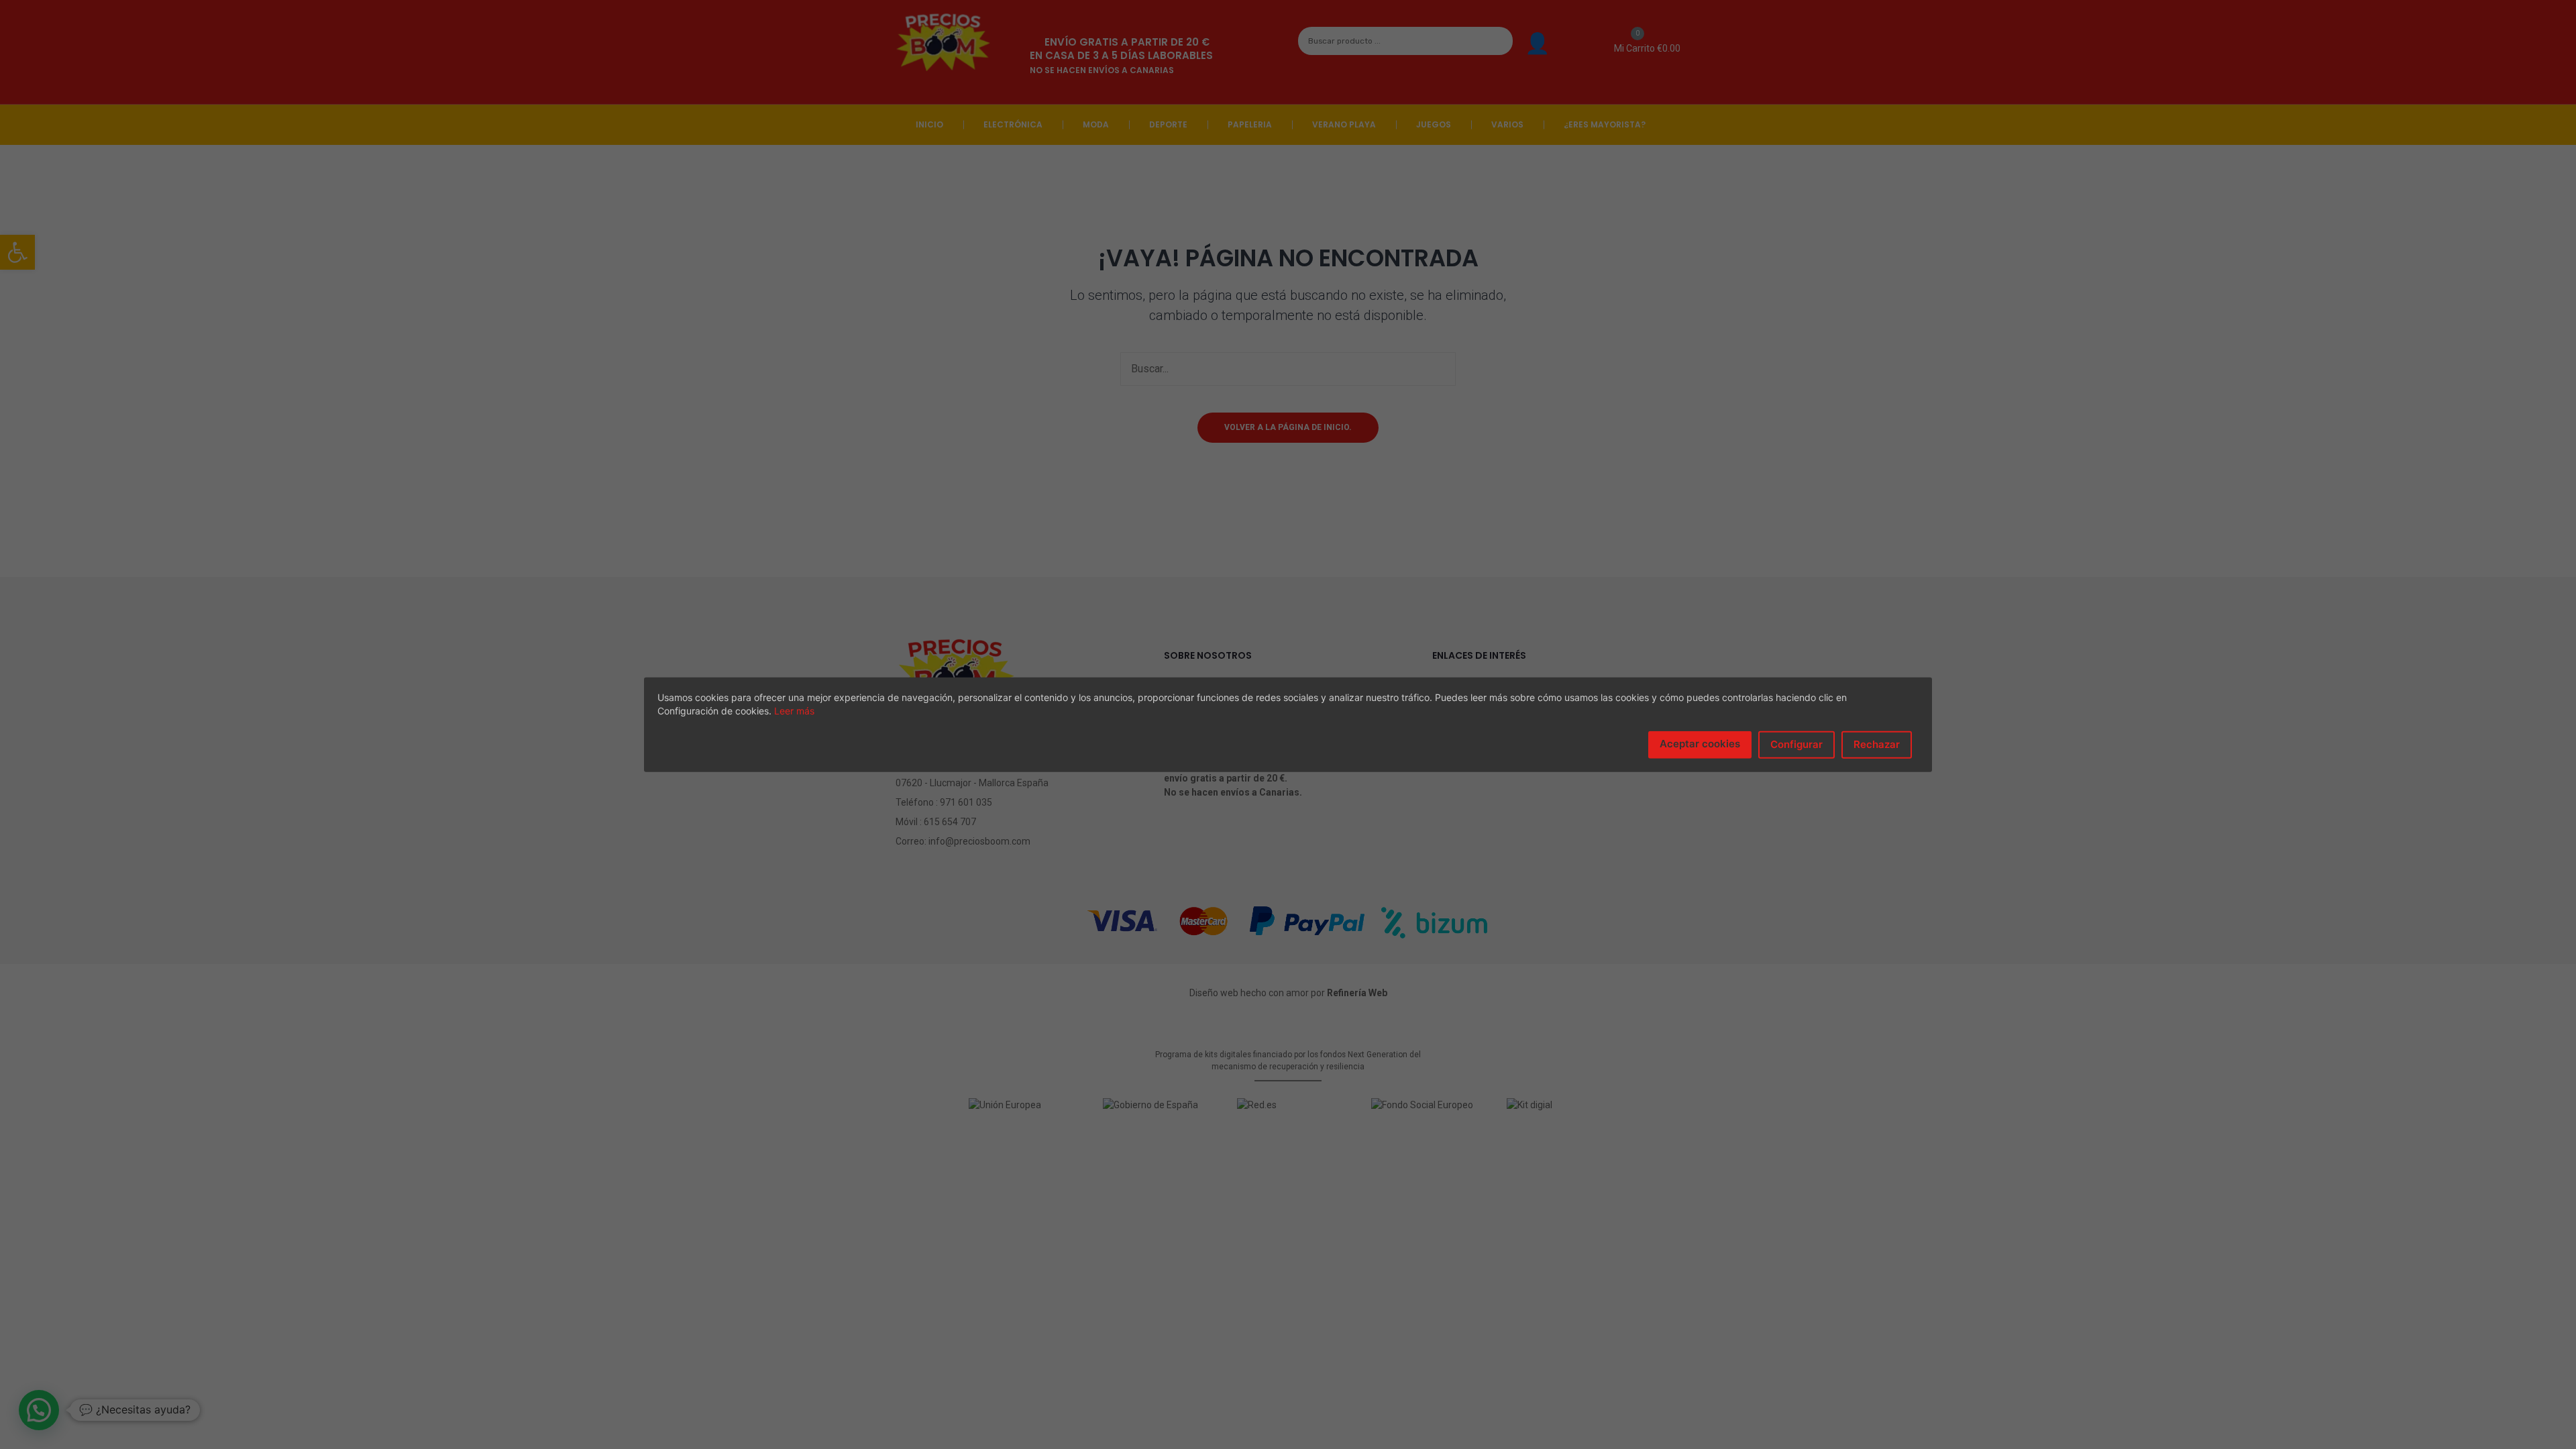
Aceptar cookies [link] (1700, 744)
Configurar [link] (1796, 744)
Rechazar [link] (1877, 744)
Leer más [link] (794, 711)
